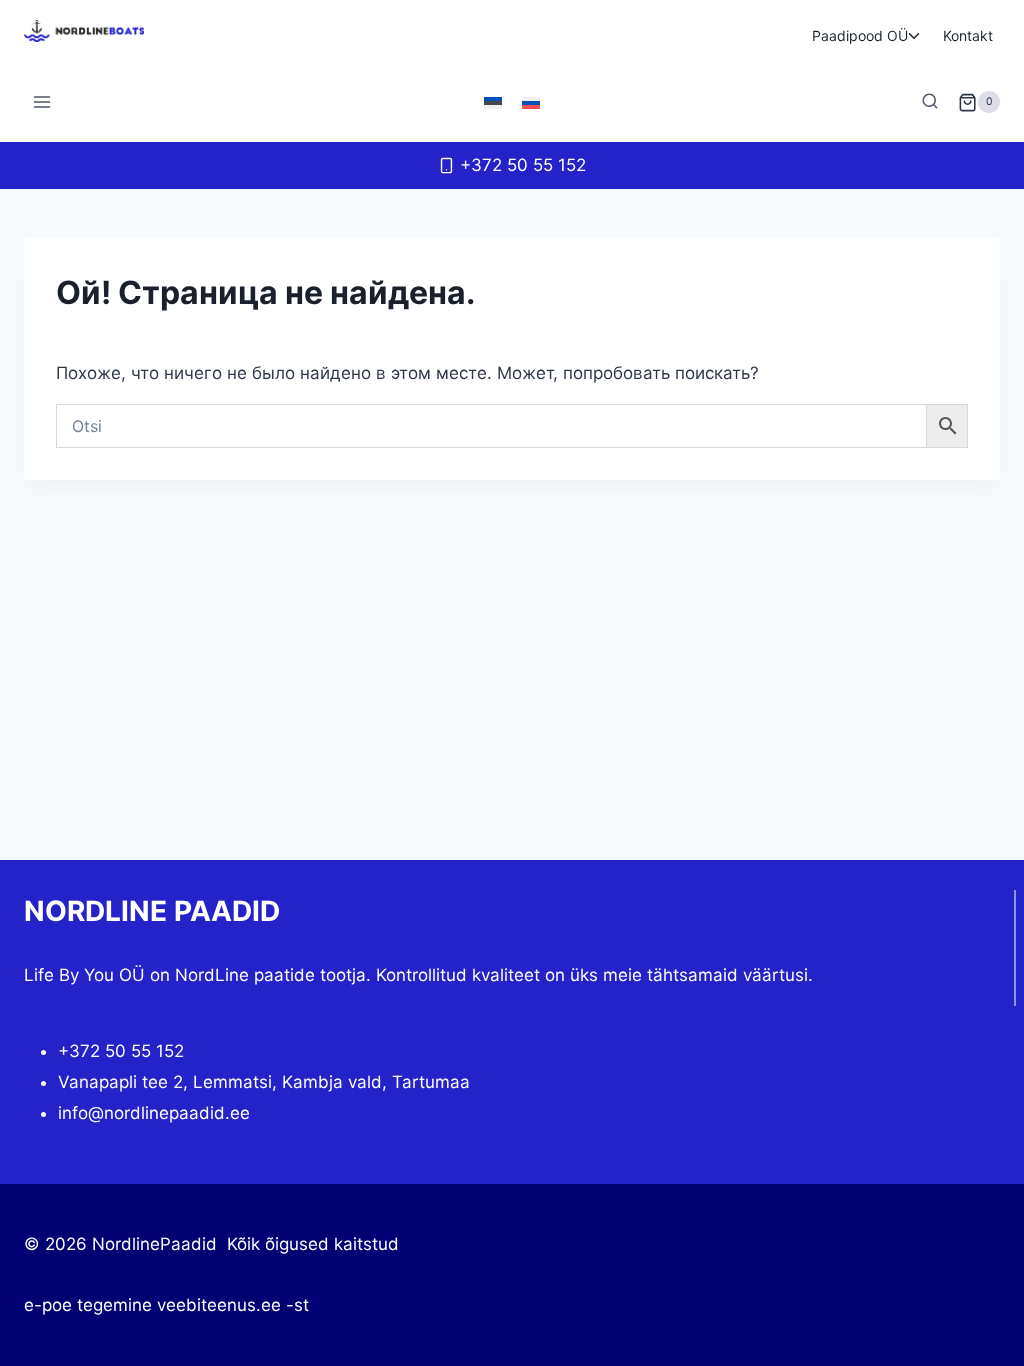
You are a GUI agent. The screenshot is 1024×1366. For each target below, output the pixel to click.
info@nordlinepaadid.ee (154, 1113)
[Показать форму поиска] (930, 102)
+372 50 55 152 (121, 1051)
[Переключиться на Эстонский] (493, 102)
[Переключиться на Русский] (531, 102)
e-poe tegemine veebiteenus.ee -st (166, 1305)
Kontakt (968, 35)
